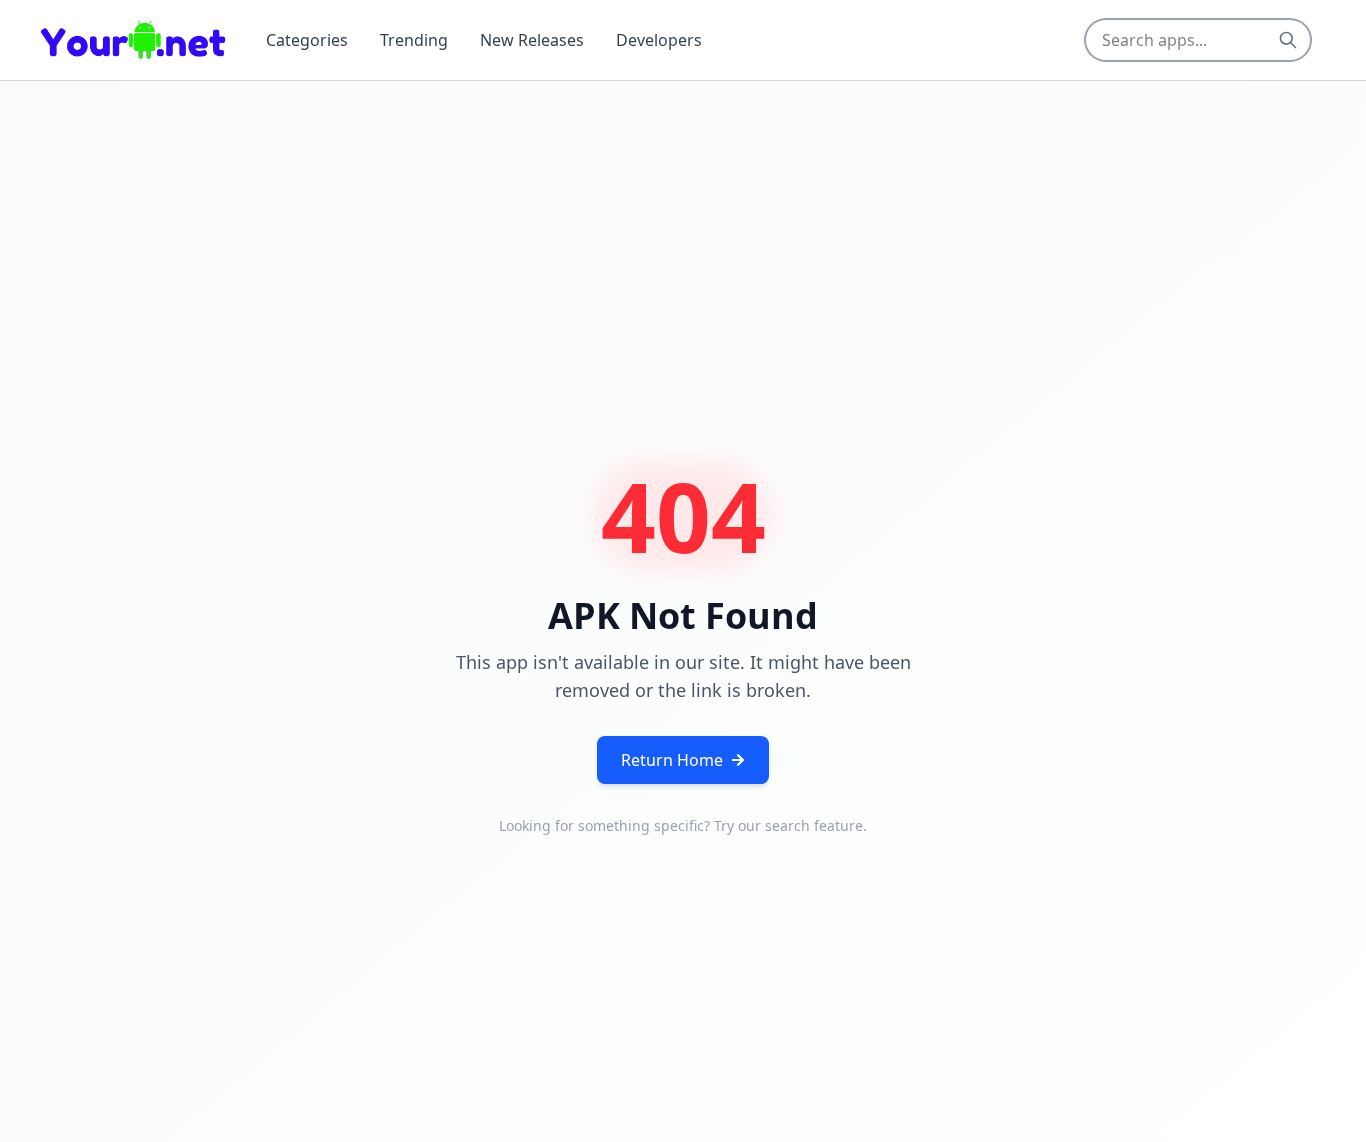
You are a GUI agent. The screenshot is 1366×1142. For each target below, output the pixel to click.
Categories (307, 40)
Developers (659, 40)
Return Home (672, 760)
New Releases (532, 40)
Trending (414, 40)
